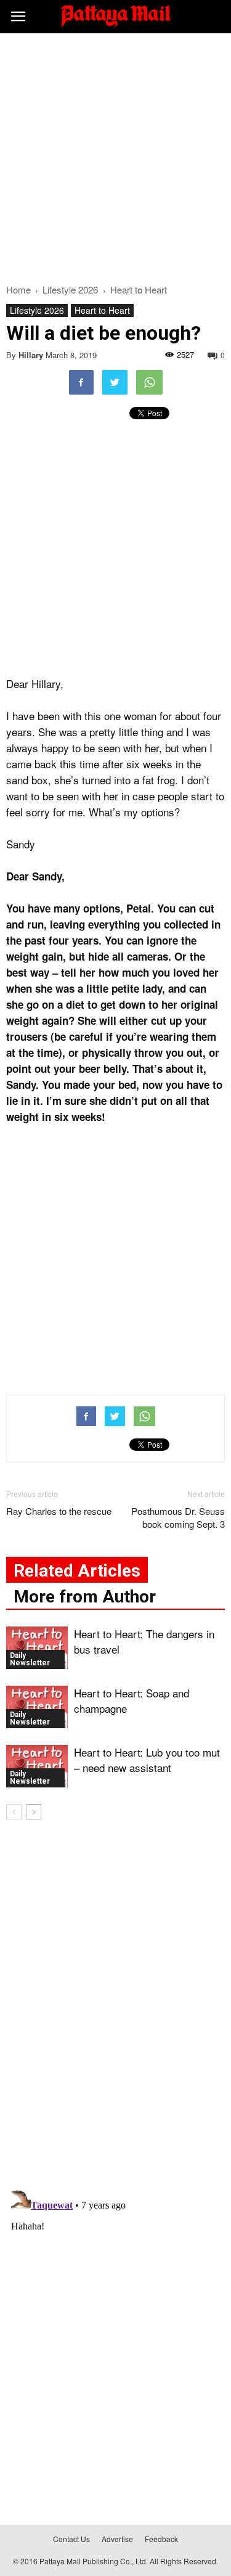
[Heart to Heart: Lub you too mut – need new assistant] (37, 1766)
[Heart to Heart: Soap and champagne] (37, 1707)
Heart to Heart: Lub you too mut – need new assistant (147, 1760)
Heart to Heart (102, 310)
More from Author (85, 1597)
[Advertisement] (115, 155)
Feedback (161, 2539)
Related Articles (77, 1571)
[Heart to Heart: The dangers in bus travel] (37, 1648)
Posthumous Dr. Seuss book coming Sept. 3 (178, 1517)
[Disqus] (115, 2006)
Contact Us (71, 2539)
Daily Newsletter (30, 1659)
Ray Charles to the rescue (59, 1511)
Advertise (117, 2539)
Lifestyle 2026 (37, 310)
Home (18, 289)
